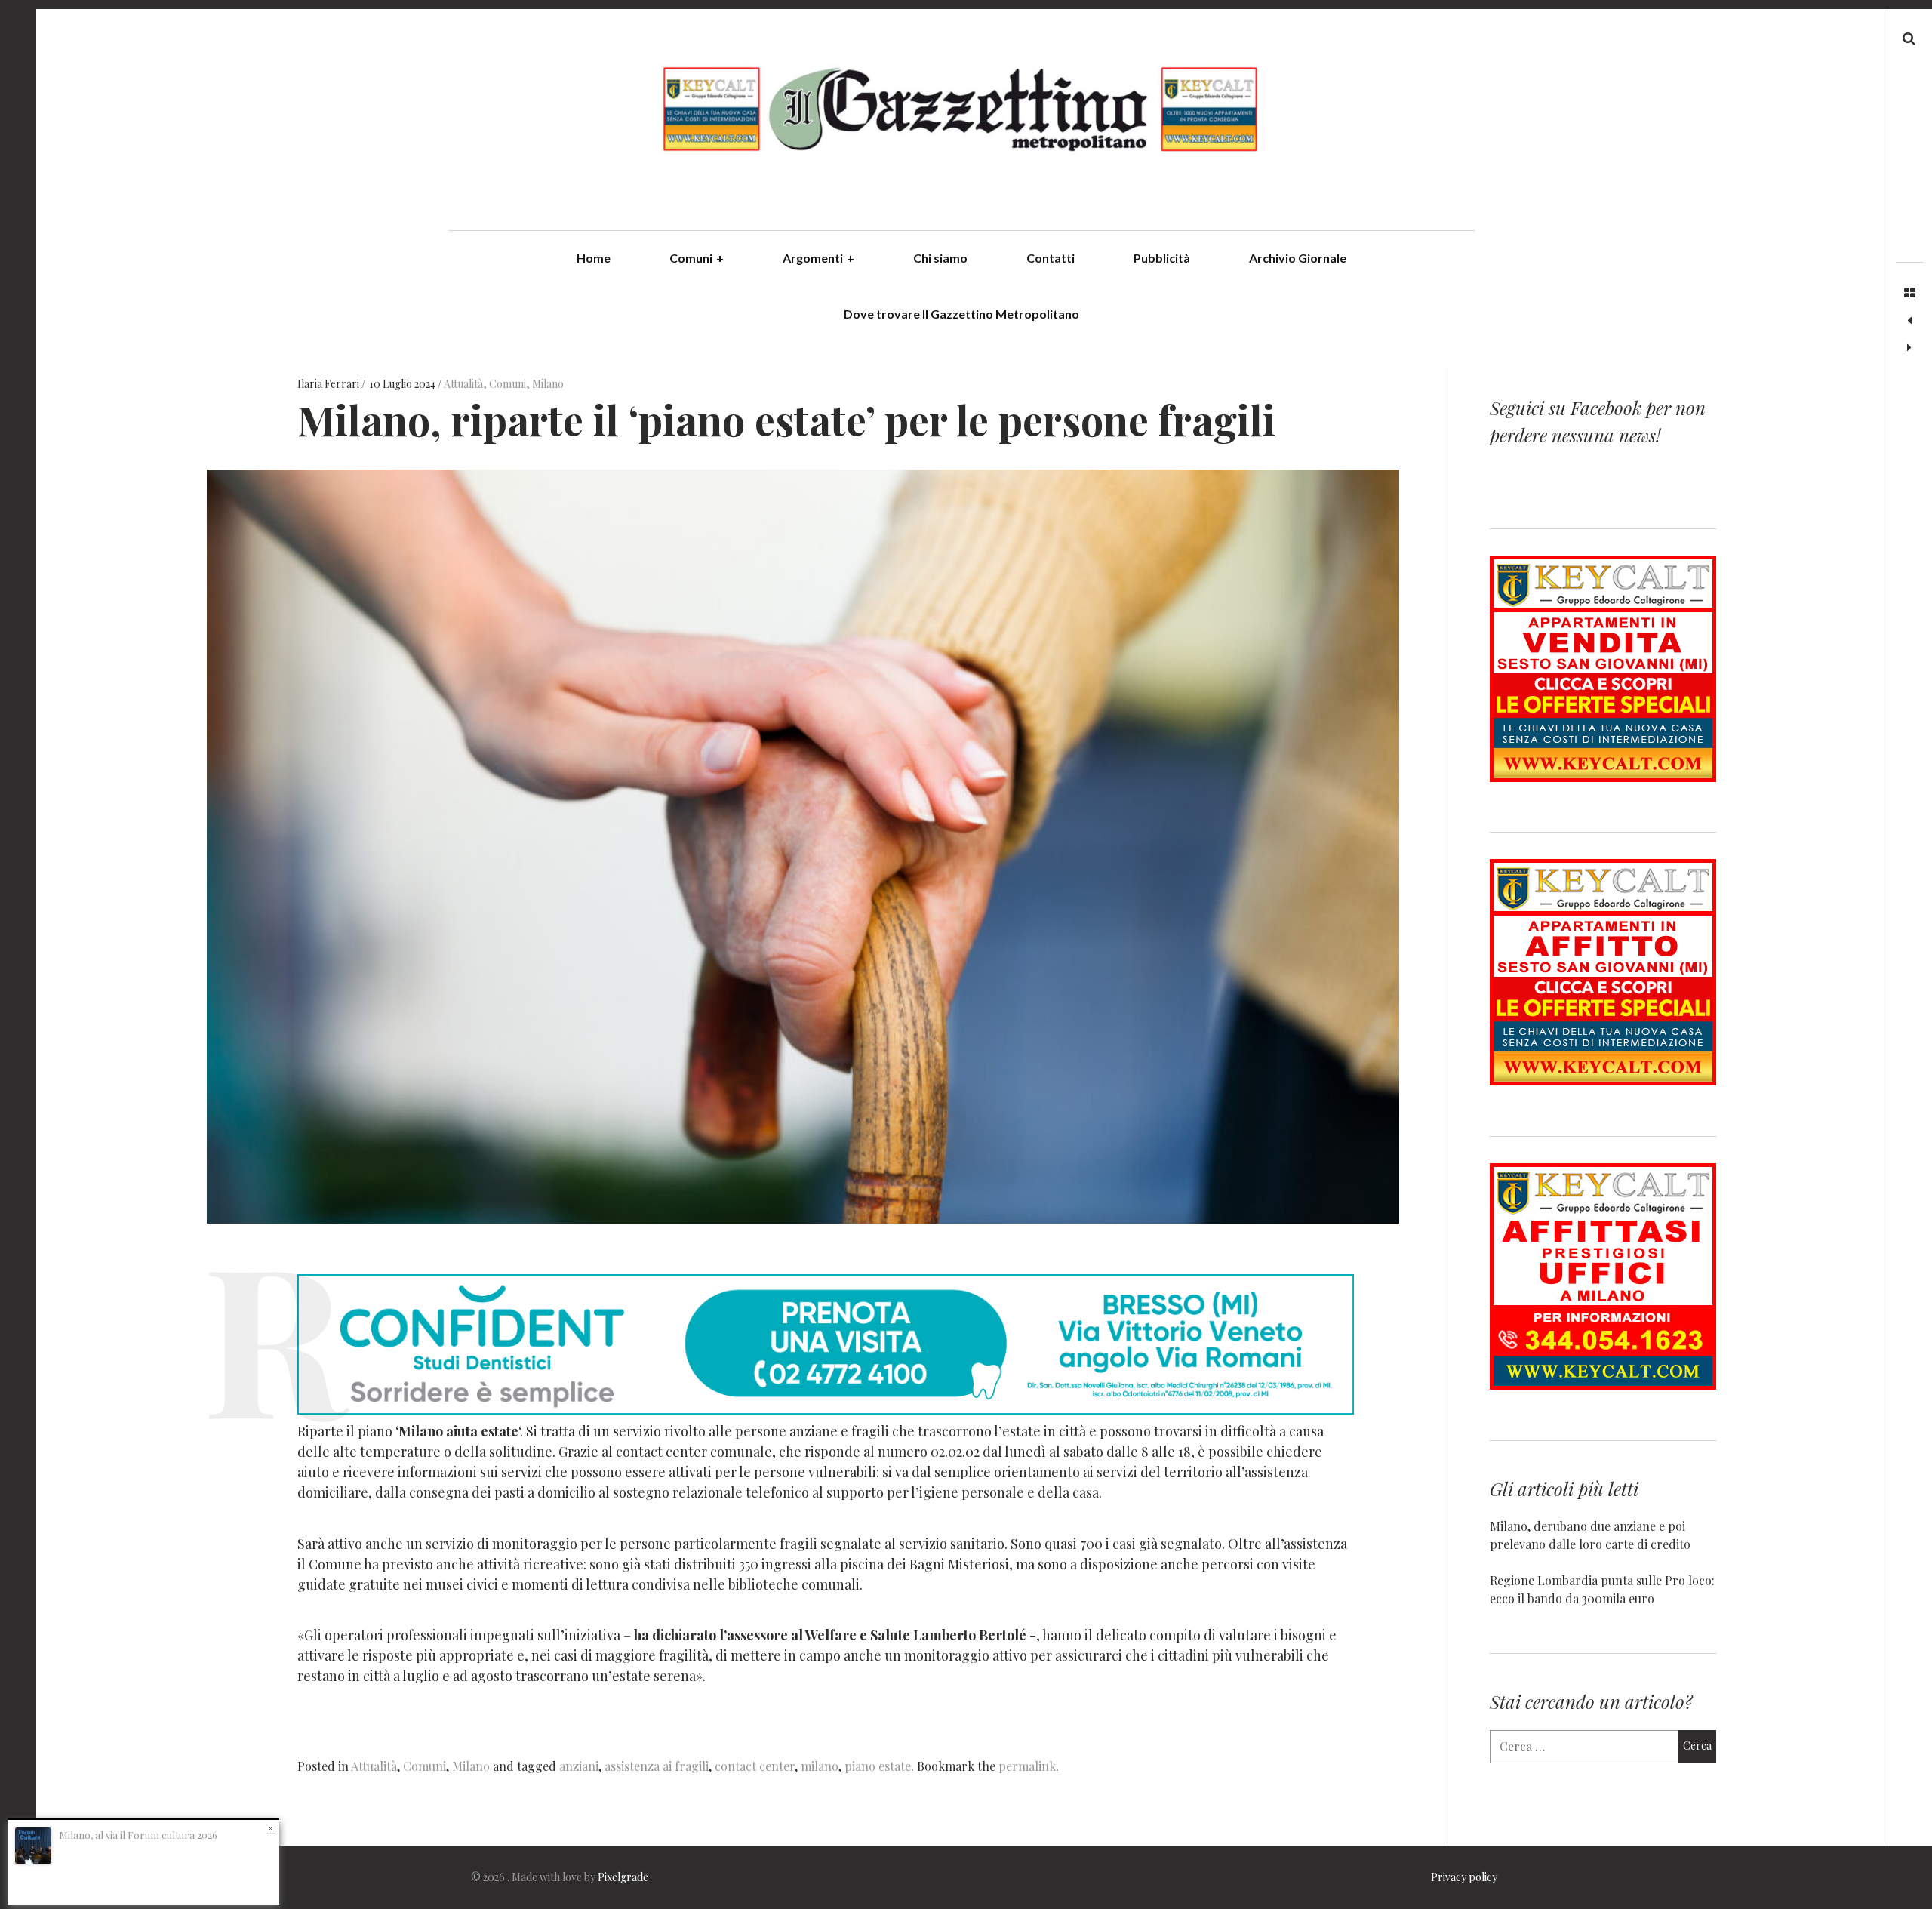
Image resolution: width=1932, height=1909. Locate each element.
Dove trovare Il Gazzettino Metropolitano (961, 314)
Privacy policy (1464, 1877)
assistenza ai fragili (657, 1766)
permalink (1027, 1766)
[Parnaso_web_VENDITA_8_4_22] (1603, 777)
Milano (548, 385)
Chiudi (271, 1829)
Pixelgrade (623, 1877)
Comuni (697, 258)
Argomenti (818, 258)
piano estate (878, 1766)
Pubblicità (1162, 258)
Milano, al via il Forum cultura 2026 (138, 1835)
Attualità (463, 385)
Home (594, 258)
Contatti (1051, 258)
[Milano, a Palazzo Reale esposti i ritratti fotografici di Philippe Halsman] (1909, 348)
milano (820, 1766)
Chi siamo (940, 258)
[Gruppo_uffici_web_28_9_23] (1603, 1385)
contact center (755, 1766)
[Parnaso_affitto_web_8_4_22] (1603, 1081)
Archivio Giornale (1298, 258)
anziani (579, 1766)
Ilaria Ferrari (329, 385)
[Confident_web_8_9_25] (826, 1409)
